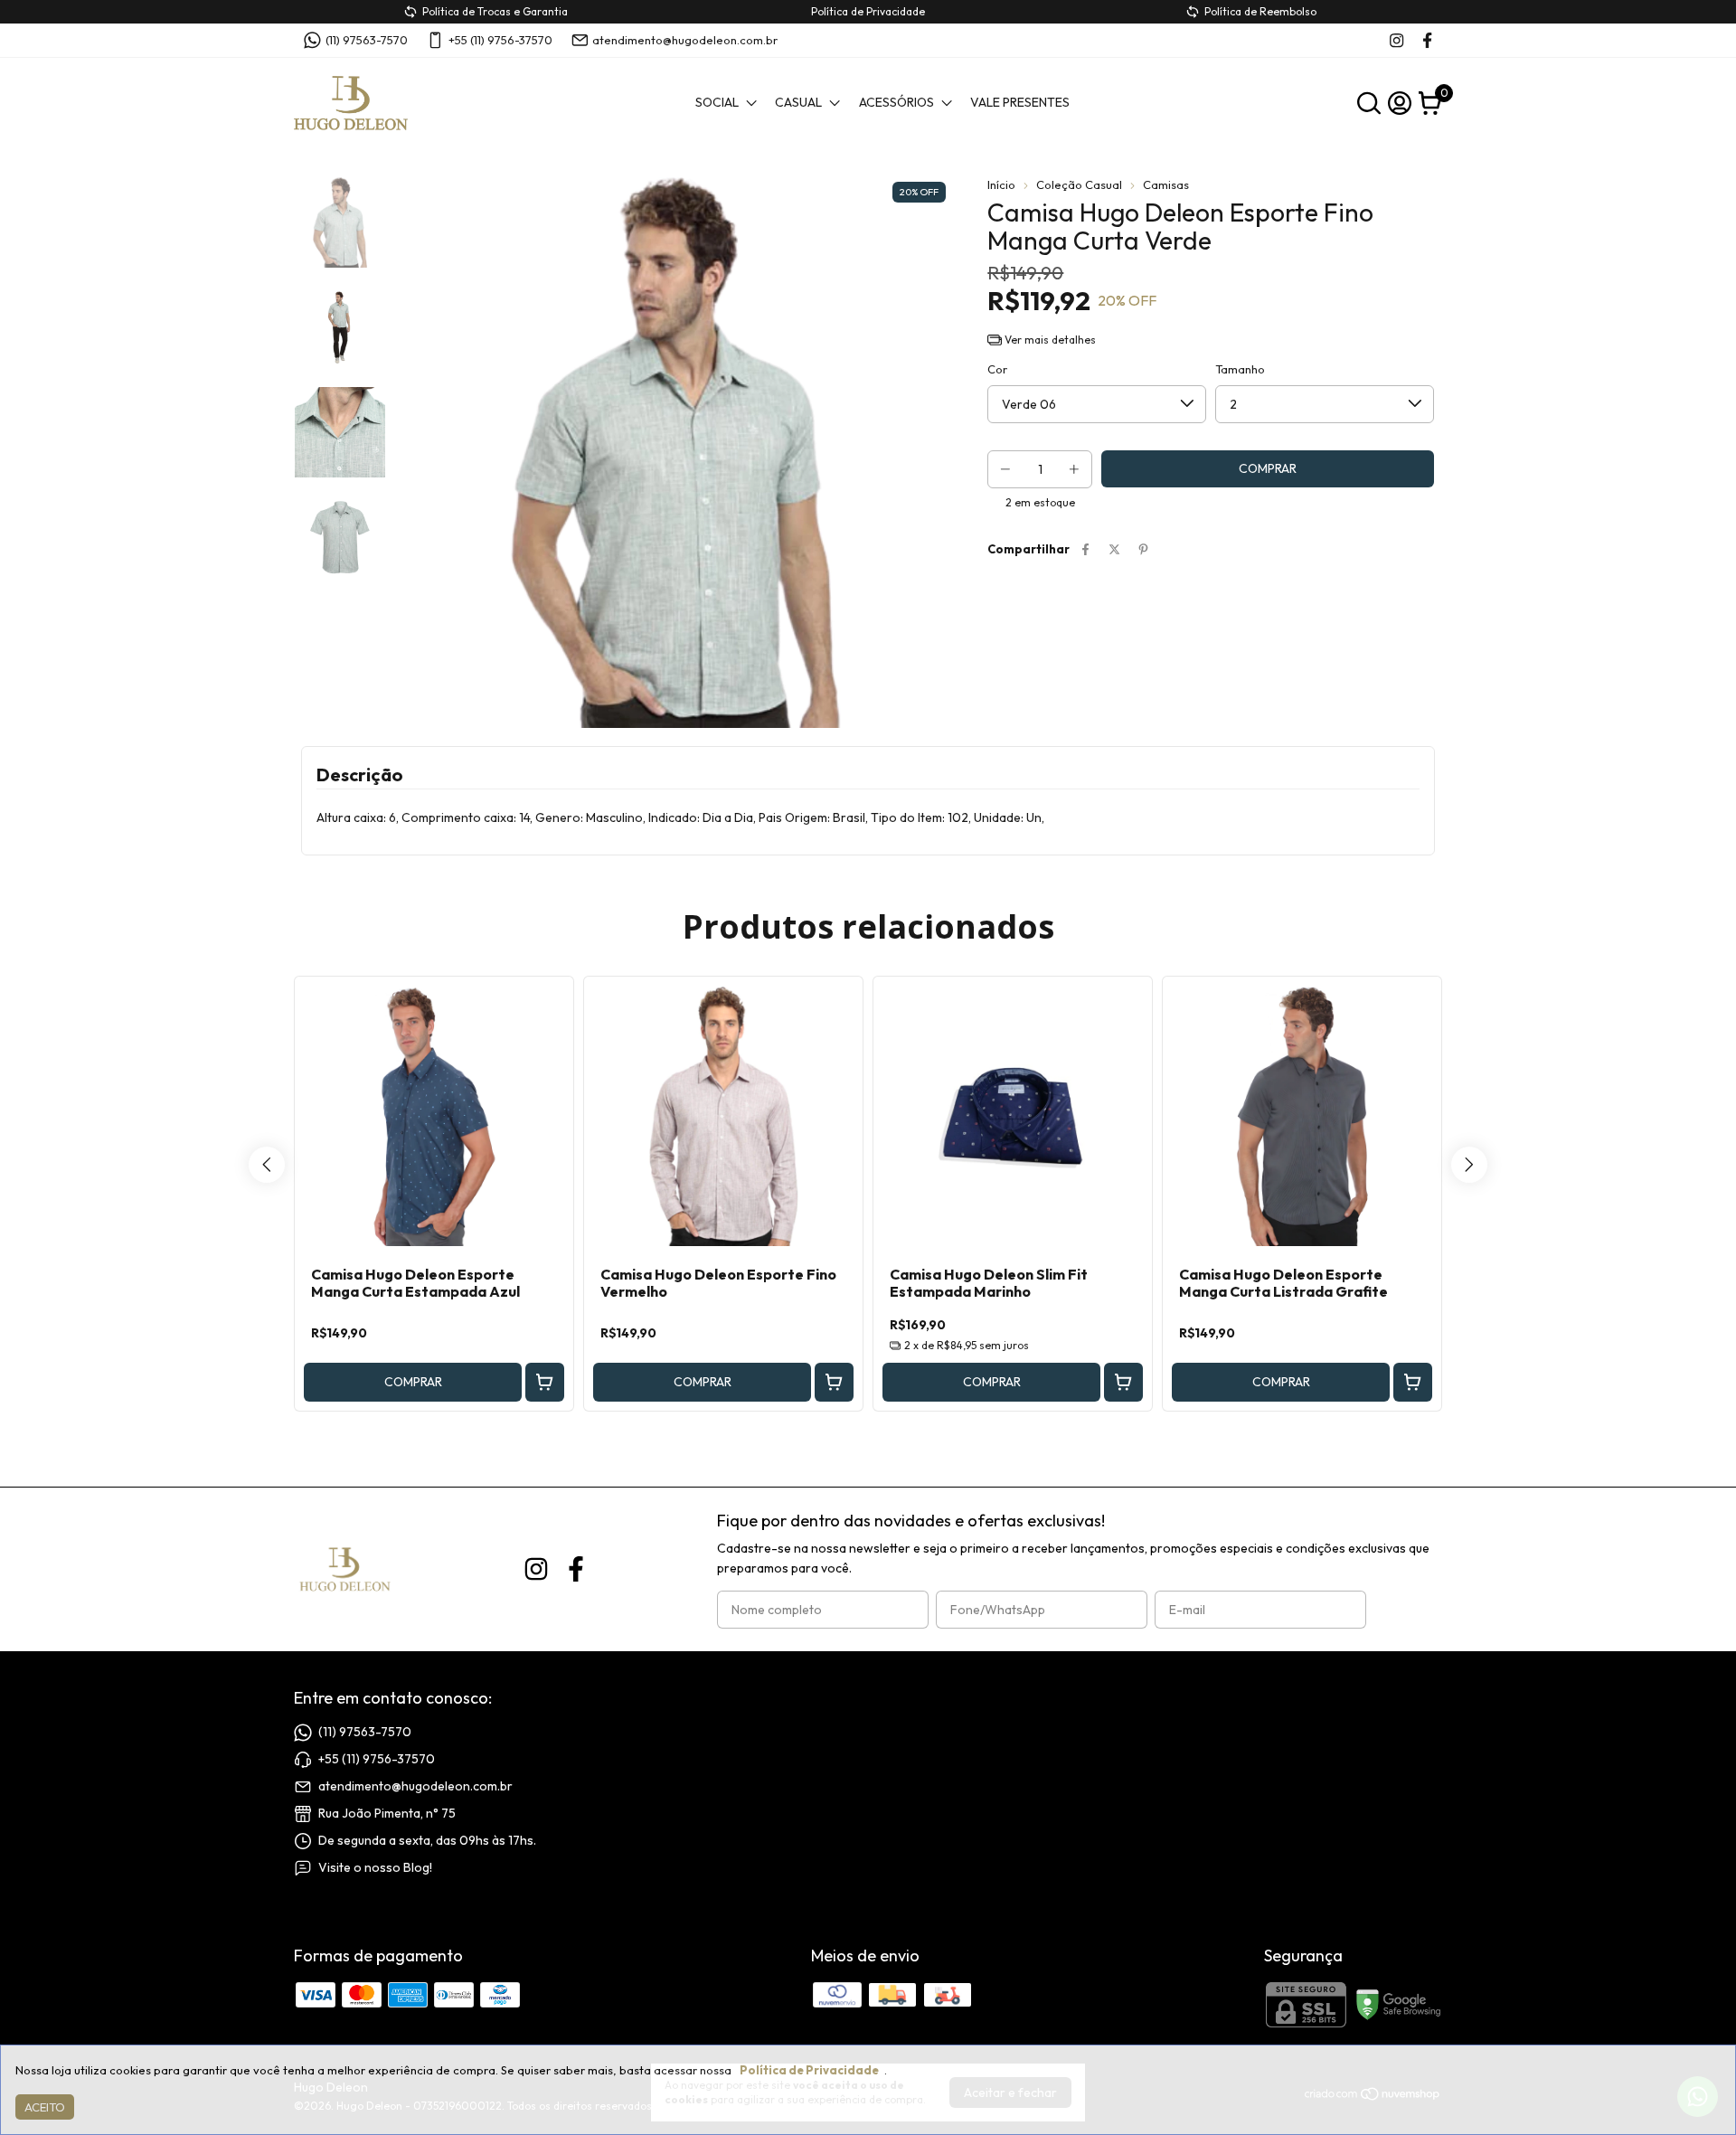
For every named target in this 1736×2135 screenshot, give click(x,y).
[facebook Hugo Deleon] (1427, 40)
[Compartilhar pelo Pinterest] (1143, 549)
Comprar (413, 1382)
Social (717, 102)
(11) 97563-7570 (367, 40)
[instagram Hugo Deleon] (1396, 40)
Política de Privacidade (809, 2070)
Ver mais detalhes (1049, 340)
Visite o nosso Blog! (375, 1867)
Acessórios (896, 102)
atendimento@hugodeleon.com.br (685, 40)
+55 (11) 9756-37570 (500, 40)
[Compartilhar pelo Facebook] (1085, 549)
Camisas (1166, 184)
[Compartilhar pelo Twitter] (1114, 549)
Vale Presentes (1020, 102)
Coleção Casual (1079, 184)
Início (1001, 184)
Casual (798, 102)
